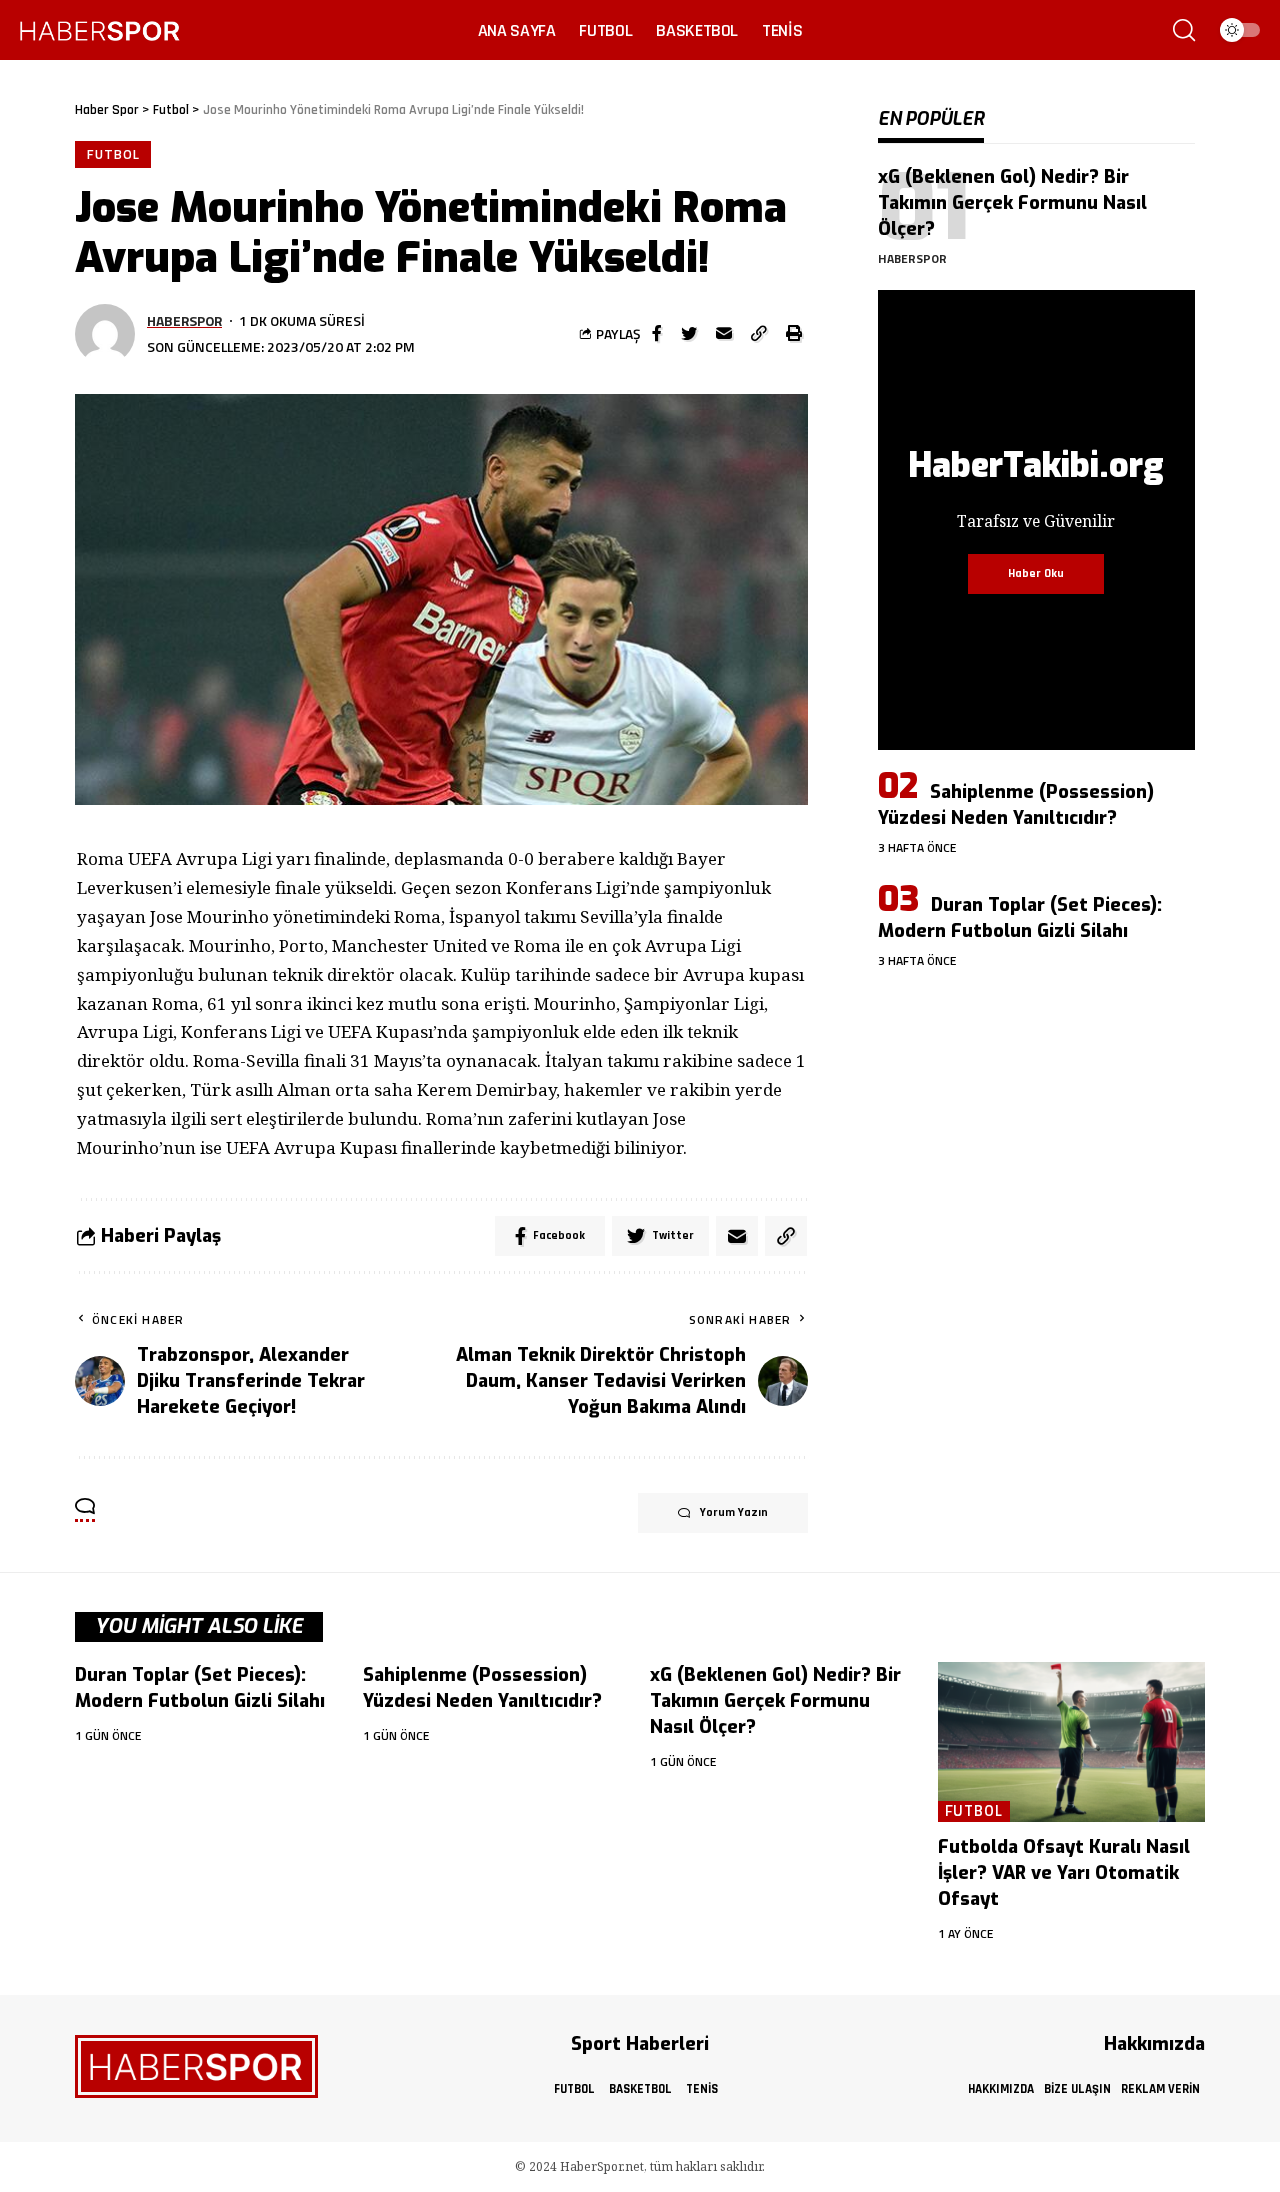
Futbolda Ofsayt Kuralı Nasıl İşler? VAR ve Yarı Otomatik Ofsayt (1064, 1873)
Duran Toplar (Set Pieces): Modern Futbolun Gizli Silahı (1020, 918)
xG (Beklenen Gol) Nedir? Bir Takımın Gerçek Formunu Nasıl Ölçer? (1012, 203)
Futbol (113, 154)
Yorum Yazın (734, 1512)
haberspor (184, 320)
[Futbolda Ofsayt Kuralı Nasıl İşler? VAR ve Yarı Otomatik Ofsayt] (1072, 1742)
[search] (1184, 30)
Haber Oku (1036, 573)
